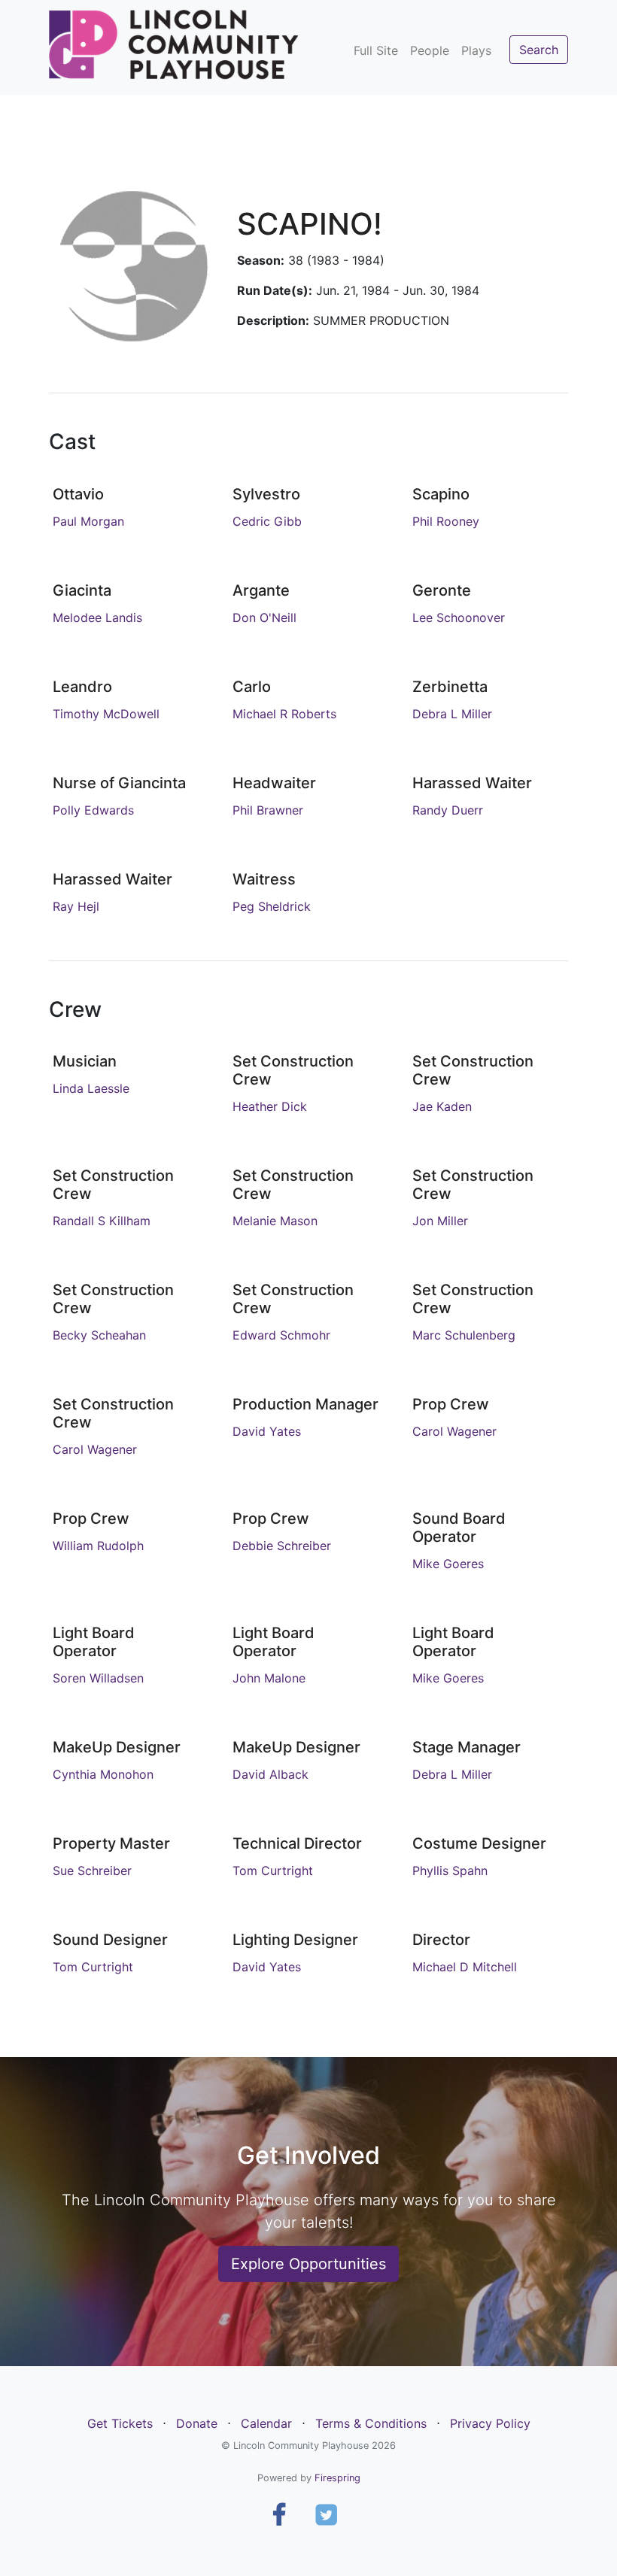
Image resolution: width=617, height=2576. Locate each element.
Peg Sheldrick (272, 906)
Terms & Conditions (371, 2423)
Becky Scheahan (99, 1335)
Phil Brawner (268, 810)
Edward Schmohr (281, 1335)
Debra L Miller (452, 714)
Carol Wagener (95, 1449)
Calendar (266, 2423)
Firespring (337, 2478)
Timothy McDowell (106, 714)
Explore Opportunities (308, 2264)
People (430, 50)
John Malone (269, 1678)
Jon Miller (440, 1221)
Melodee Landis (97, 617)
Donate (197, 2423)
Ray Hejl (76, 906)
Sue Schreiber (92, 1871)
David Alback (271, 1774)
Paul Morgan (88, 521)
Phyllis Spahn (450, 1871)
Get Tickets (120, 2423)
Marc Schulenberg (464, 1335)
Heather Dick (270, 1106)
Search (539, 50)
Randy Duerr (448, 810)
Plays (476, 50)
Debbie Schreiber (282, 1546)
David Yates (267, 1431)
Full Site (376, 50)
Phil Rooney (446, 521)
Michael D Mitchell (465, 1967)
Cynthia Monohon (103, 1774)
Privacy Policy (490, 2423)
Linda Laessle (91, 1088)
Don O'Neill (264, 617)
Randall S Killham (102, 1221)
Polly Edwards (93, 810)
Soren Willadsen (98, 1678)
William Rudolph (98, 1546)
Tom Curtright (273, 1871)
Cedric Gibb (267, 521)
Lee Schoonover (459, 617)
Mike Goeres (448, 1564)
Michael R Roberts (284, 714)
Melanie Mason (275, 1221)
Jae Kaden (442, 1106)
